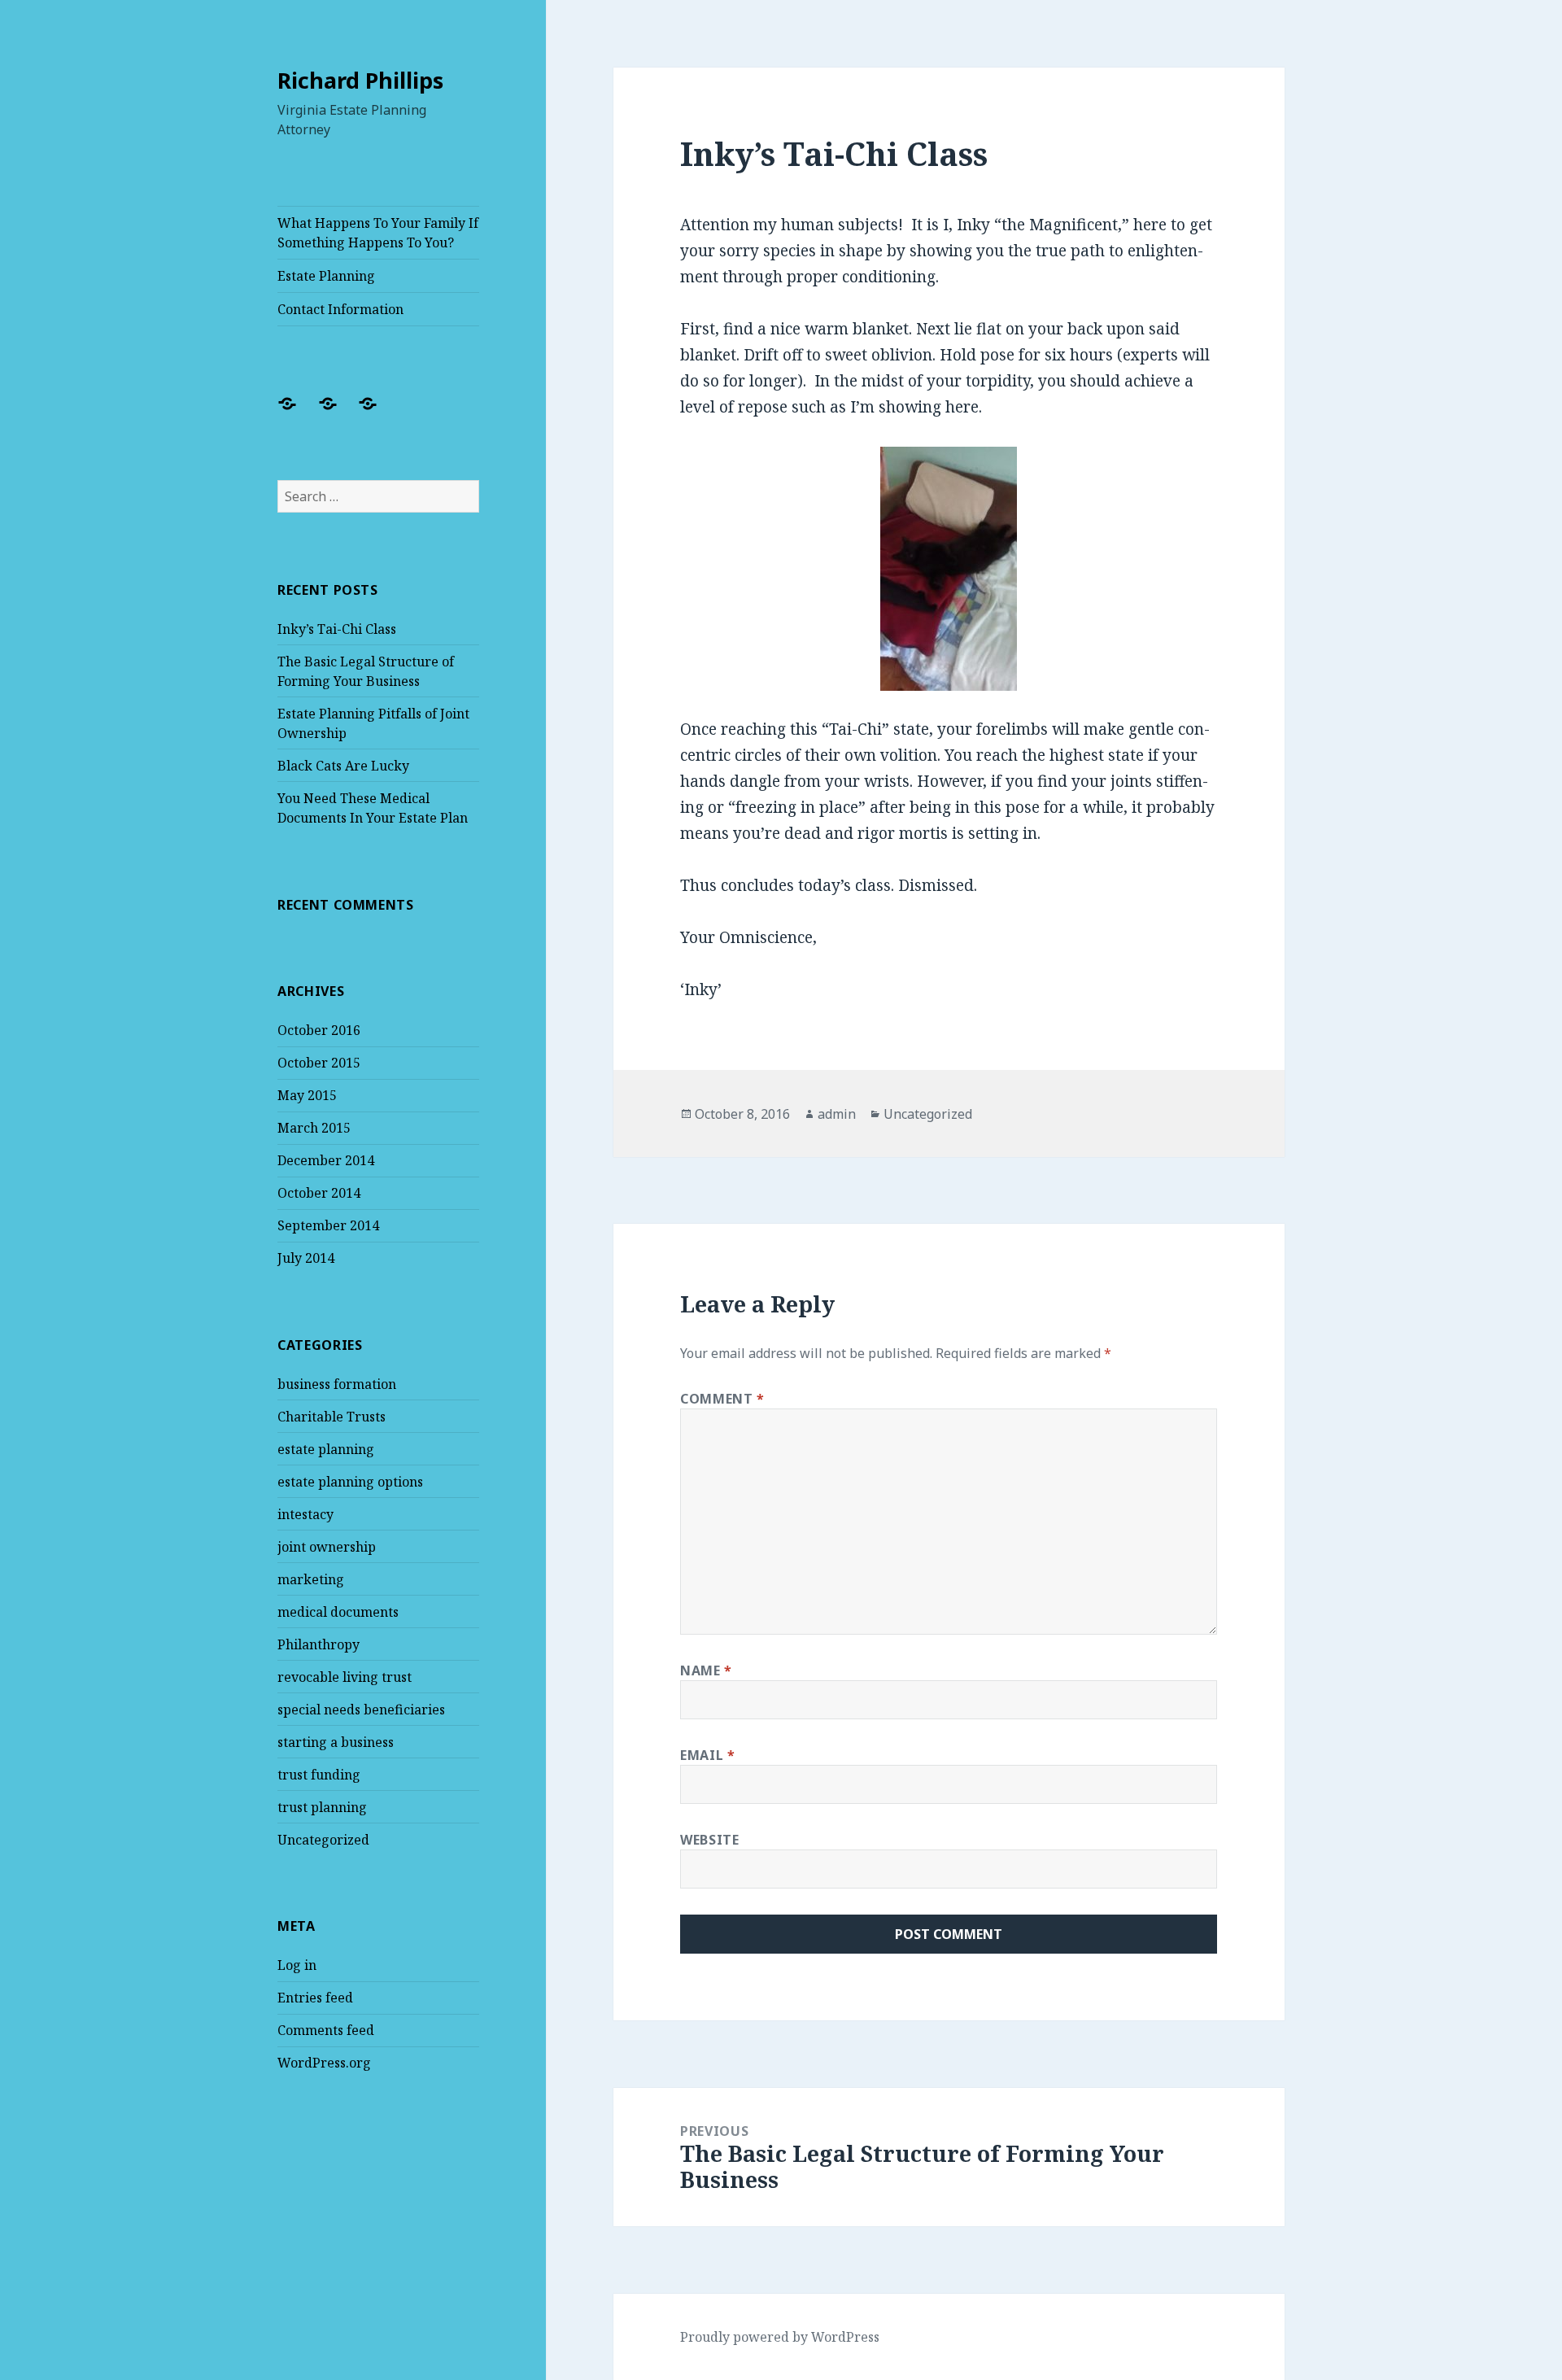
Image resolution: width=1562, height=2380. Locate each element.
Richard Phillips (360, 80)
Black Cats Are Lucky (343, 766)
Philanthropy (319, 1644)
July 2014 (306, 1258)
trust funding (319, 1775)
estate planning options (350, 1482)
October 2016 (319, 1030)
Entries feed (315, 1998)
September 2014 (328, 1225)
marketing (311, 1579)
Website (709, 1840)
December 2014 (326, 1160)
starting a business (336, 1742)
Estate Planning (326, 276)
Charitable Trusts (332, 1417)
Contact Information (340, 309)
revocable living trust (345, 1677)
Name (706, 1670)
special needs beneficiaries (361, 1710)
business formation (337, 1384)
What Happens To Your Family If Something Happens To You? (378, 233)
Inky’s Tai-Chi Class (337, 629)
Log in (297, 1965)
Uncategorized (323, 1840)
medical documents (338, 1612)
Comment (722, 1399)
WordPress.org (324, 2063)
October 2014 (319, 1193)
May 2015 (307, 1095)
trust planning (322, 1807)
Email (707, 1755)
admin (837, 1114)
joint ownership (327, 1547)
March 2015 (314, 1128)
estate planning (326, 1449)
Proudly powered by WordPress (780, 2337)
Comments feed (326, 2030)
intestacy (305, 1514)
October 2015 (319, 1063)
